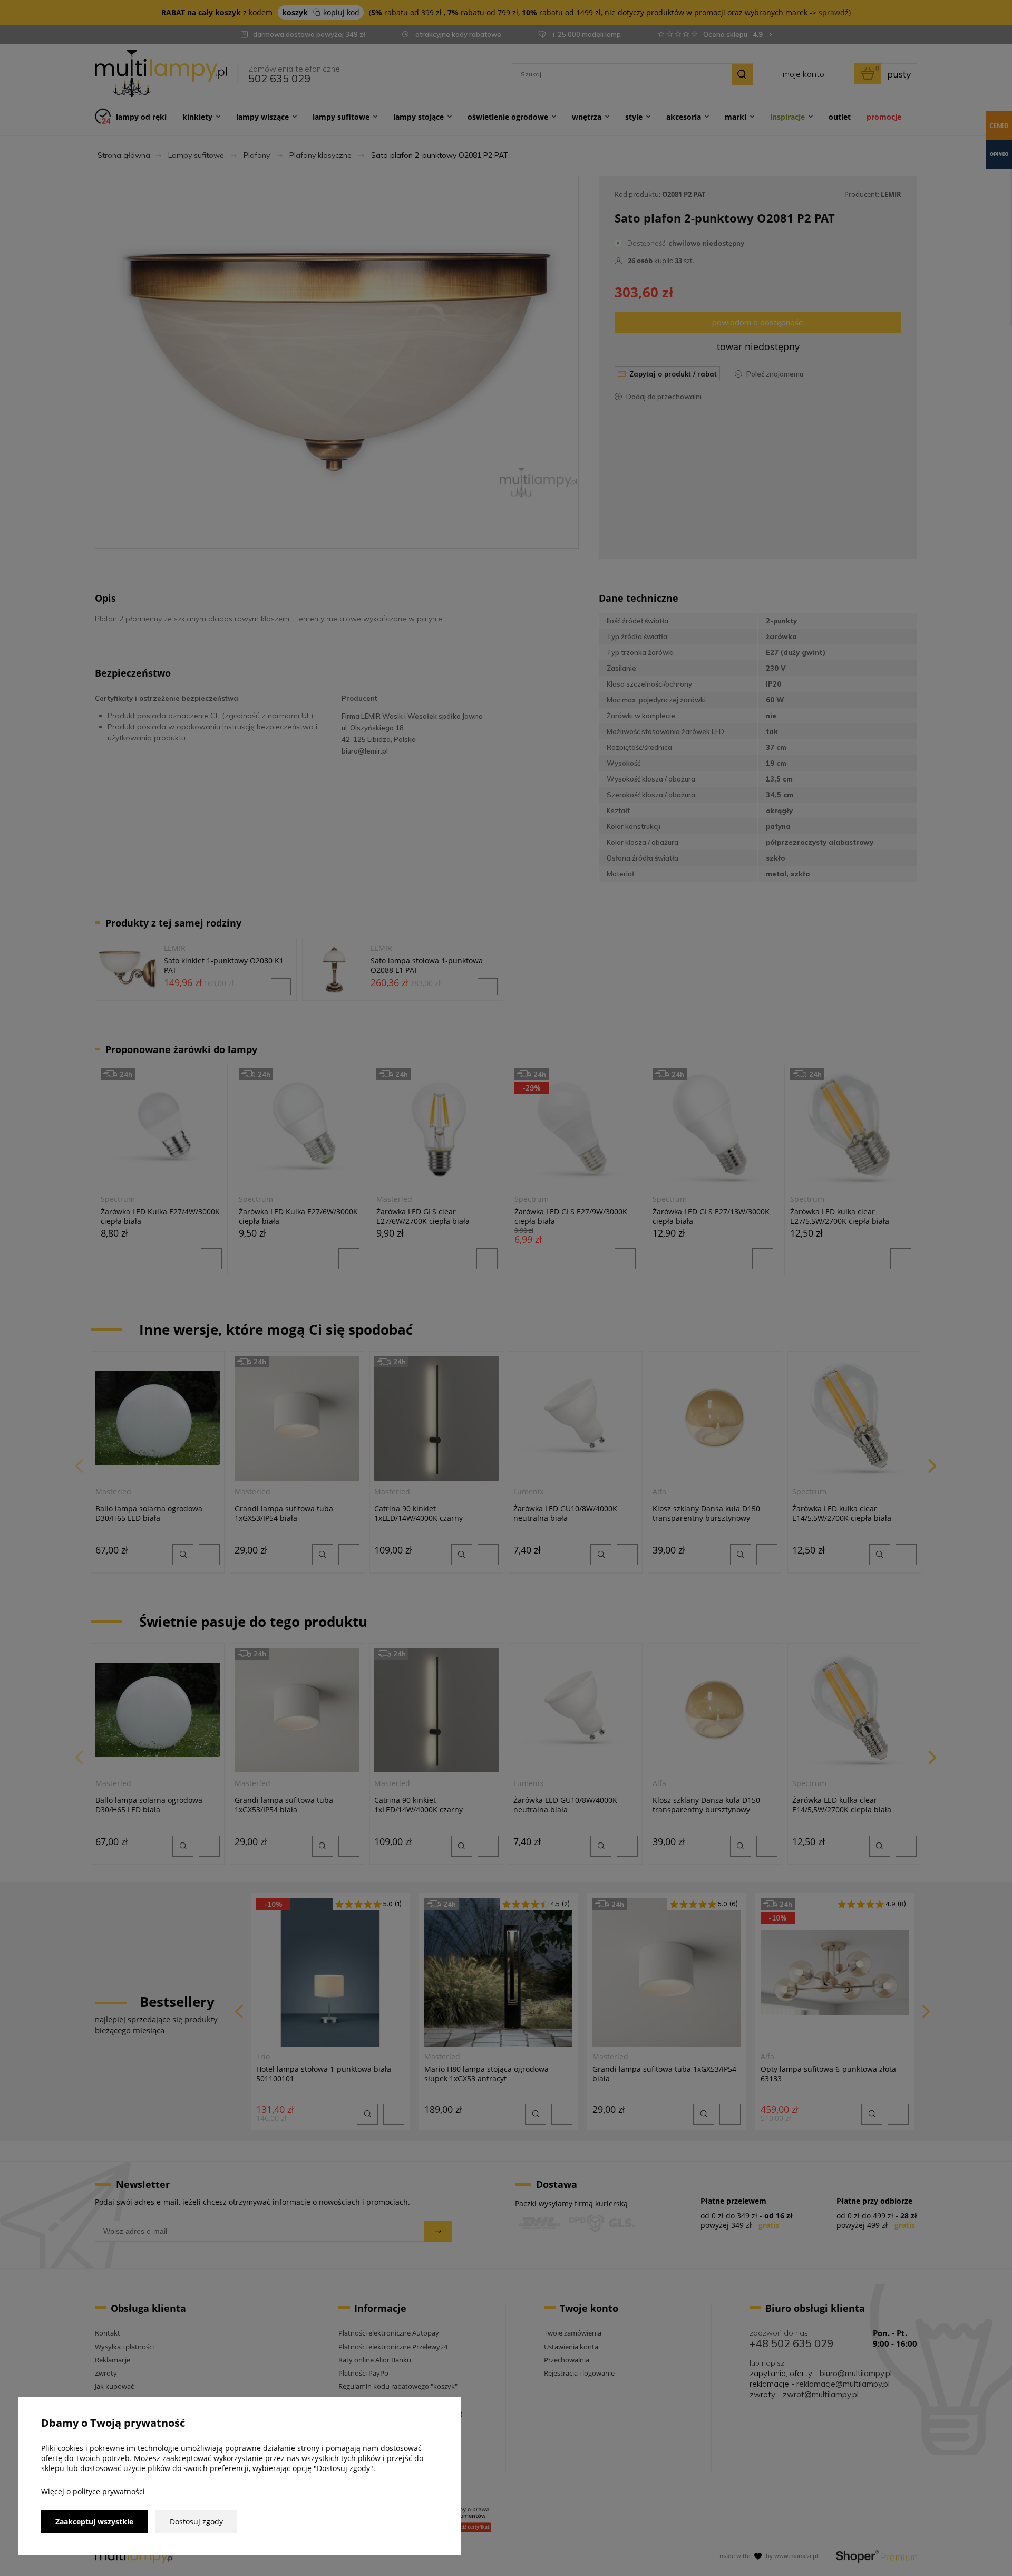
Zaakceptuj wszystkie (94, 2521)
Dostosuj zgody (196, 2521)
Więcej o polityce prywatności (93, 2491)
